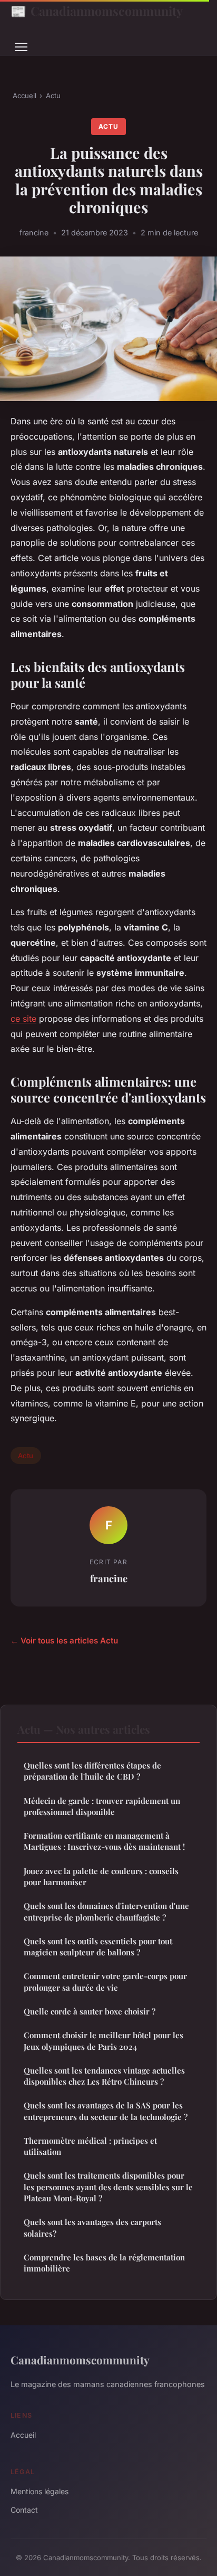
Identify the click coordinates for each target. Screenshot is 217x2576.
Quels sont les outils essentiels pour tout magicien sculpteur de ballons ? (98, 1947)
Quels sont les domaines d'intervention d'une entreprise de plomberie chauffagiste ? (106, 1911)
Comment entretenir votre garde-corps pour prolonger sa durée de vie (105, 1981)
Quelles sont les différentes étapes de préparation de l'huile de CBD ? (92, 1771)
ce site (23, 1019)
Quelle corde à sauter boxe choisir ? (90, 2011)
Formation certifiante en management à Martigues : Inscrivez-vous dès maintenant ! (104, 1841)
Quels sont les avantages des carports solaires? (92, 2227)
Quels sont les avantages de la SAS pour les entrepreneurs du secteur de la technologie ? (106, 2111)
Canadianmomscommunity (97, 11)
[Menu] (21, 47)
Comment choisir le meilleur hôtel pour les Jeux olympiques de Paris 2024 (103, 2041)
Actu (53, 96)
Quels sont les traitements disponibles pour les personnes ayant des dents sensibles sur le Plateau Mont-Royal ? (108, 2187)
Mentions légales (40, 2491)
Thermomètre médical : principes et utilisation (90, 2146)
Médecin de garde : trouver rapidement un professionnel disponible (102, 1806)
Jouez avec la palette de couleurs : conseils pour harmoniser (101, 1876)
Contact (24, 2510)
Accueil (24, 96)
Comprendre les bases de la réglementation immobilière (104, 2263)
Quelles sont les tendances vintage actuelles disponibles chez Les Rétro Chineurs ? (104, 2076)
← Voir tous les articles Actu (64, 1641)
